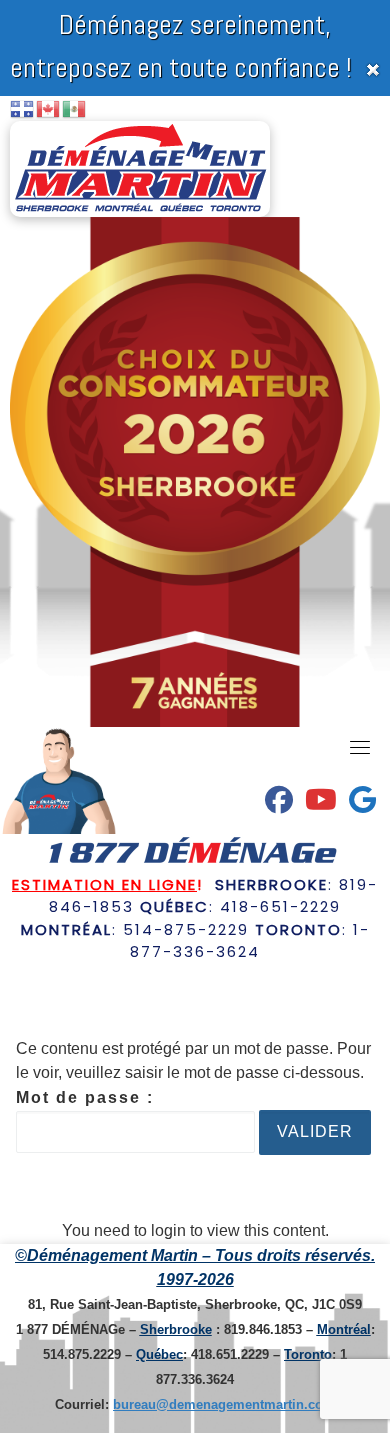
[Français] (23, 107)
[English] (49, 107)
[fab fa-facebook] (279, 804)
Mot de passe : (85, 1097)
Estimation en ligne (104, 884)
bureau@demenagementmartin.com (224, 1404)
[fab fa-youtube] (321, 804)
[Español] (75, 107)
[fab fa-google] (362, 804)
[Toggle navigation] (360, 747)
